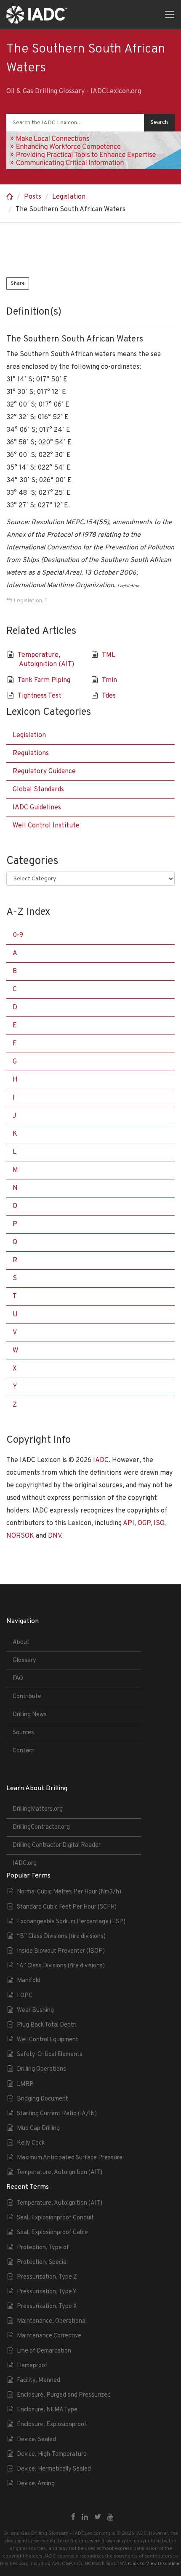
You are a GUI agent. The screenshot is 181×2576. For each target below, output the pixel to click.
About (21, 1642)
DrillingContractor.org (41, 1827)
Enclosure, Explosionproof (52, 2425)
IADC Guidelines (37, 808)
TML (109, 655)
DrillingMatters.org (38, 1809)
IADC (101, 1460)
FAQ (18, 1679)
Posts (33, 197)
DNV (55, 1536)
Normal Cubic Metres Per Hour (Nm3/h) (69, 1892)
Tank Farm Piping (44, 680)
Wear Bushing (35, 2010)
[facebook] (73, 2518)
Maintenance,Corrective (49, 2336)
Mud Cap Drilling (38, 2128)
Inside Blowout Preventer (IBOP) (61, 1951)
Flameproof (32, 2366)
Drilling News (30, 1715)
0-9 (18, 935)
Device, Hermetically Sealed (54, 2469)
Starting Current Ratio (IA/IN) (57, 2114)
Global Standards (38, 790)
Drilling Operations (41, 2069)
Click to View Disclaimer (154, 2564)
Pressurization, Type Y (47, 2292)
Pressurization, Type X (47, 2307)
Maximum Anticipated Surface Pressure (70, 2158)
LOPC (25, 1996)
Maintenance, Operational (52, 2321)
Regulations (31, 754)
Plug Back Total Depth (47, 2025)
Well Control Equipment (48, 2040)
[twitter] (98, 2518)
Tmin (109, 680)
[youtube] (110, 2518)
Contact (24, 1751)
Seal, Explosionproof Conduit (55, 2218)
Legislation (69, 197)
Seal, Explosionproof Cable (52, 2233)
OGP (144, 1523)
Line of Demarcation (44, 2351)
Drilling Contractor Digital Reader (57, 1845)
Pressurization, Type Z (47, 2277)
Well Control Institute (46, 826)
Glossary (24, 1661)
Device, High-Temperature (52, 2454)
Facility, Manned (39, 2380)
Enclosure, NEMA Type (47, 2410)
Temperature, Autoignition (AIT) (59, 2173)
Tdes (109, 696)
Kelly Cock (31, 2143)
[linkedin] (85, 2518)
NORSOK (20, 1536)
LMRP (25, 2084)
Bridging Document (43, 2099)
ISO (159, 1523)
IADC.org (25, 1863)
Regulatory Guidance (44, 772)
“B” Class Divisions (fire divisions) (61, 1937)
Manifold (29, 1981)
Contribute (27, 1697)
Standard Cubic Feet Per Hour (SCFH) (67, 1907)
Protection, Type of (43, 2248)
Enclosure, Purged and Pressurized (64, 2395)
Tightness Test (40, 696)
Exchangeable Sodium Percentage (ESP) (71, 1922)
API (129, 1523)
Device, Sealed (36, 2440)
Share (18, 284)
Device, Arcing (36, 2484)
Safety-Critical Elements (50, 2055)
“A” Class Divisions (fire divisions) (61, 1966)
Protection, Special (42, 2262)
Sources (23, 1733)
